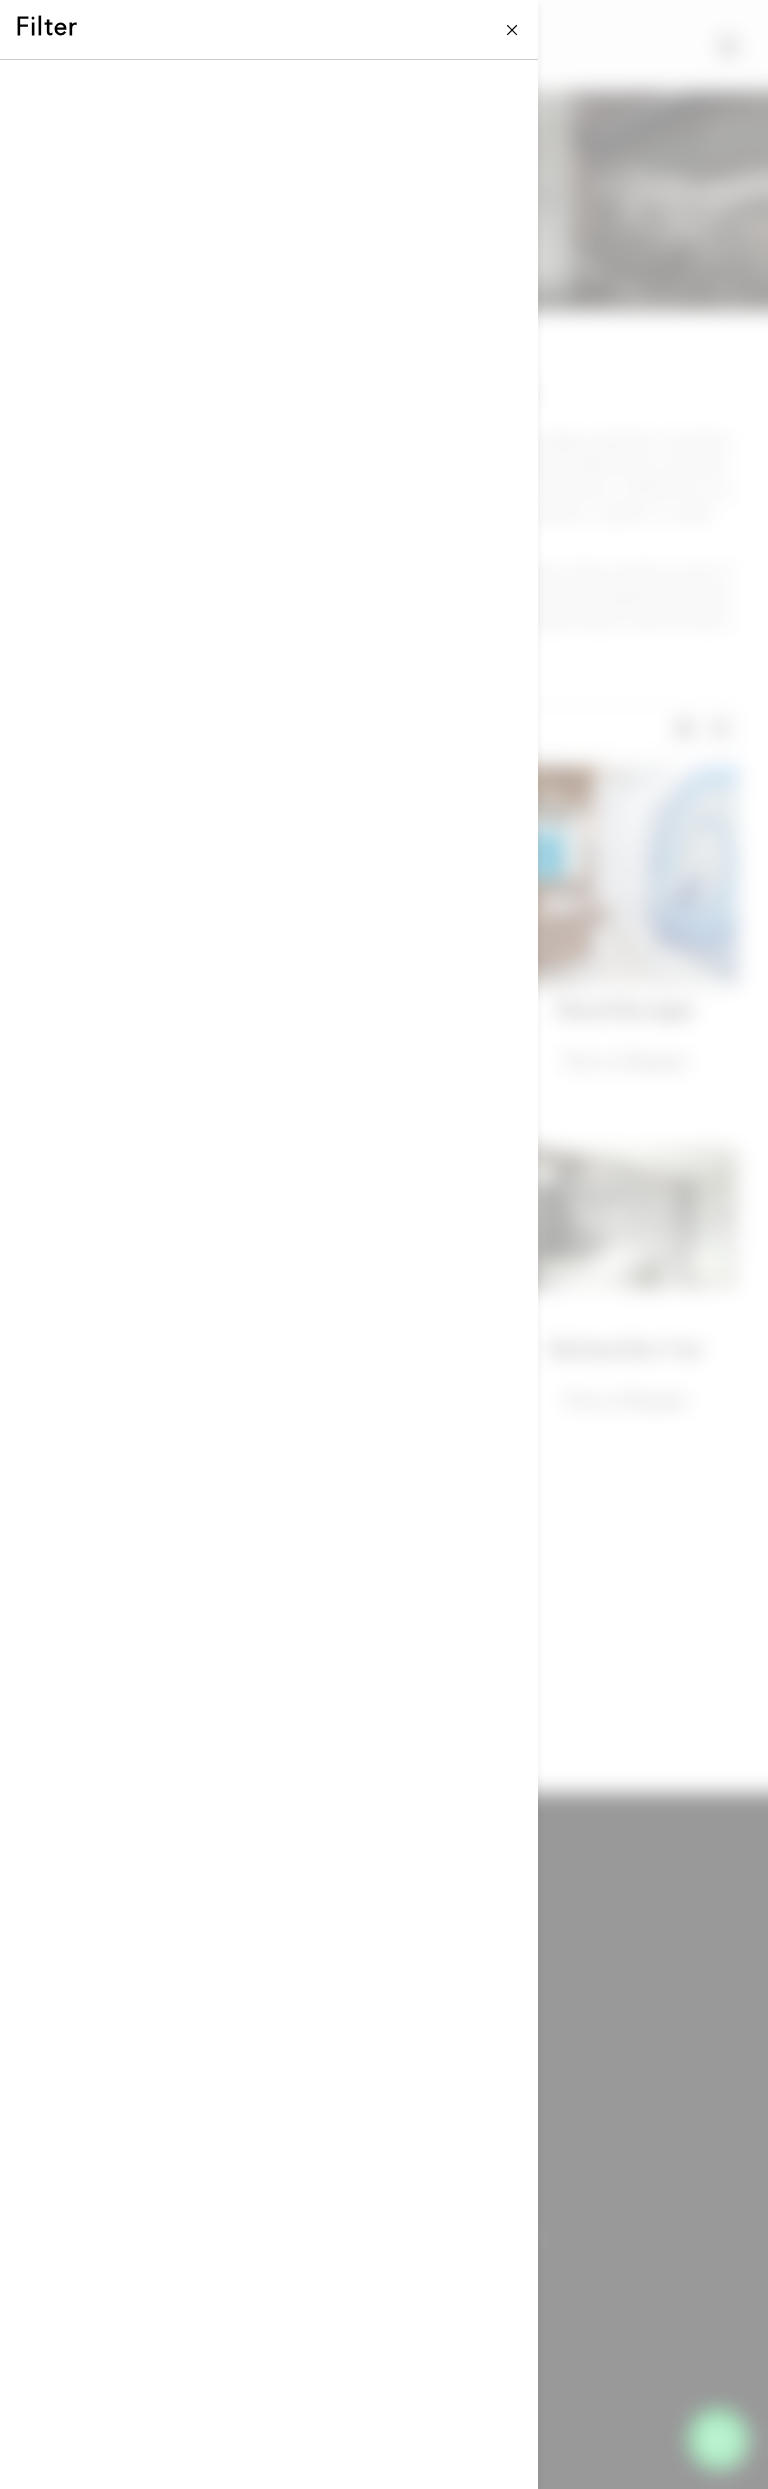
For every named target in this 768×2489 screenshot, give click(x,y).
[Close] (513, 29)
